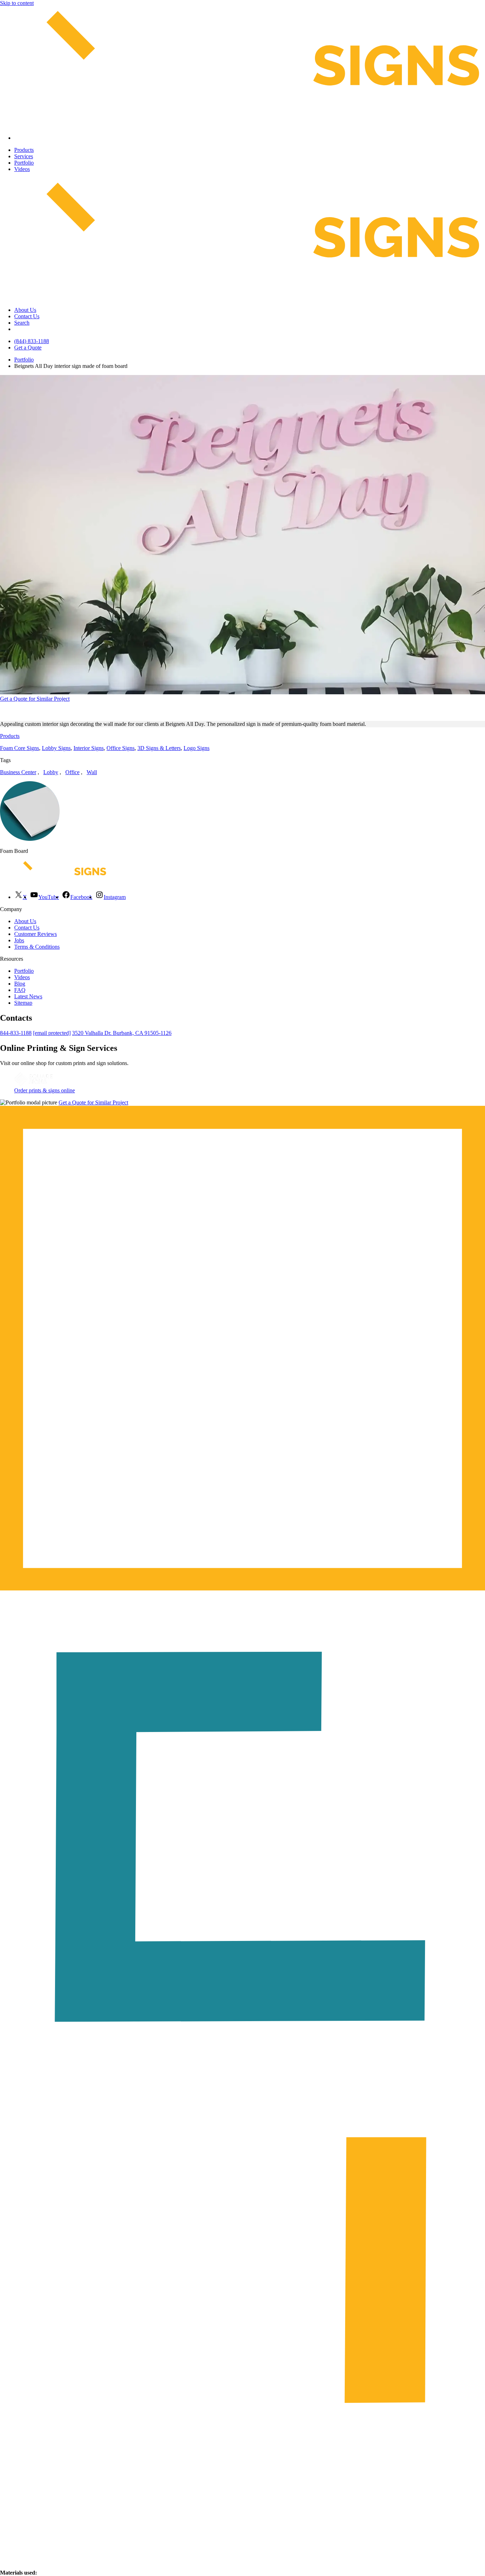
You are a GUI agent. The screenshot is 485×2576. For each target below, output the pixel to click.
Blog (20, 984)
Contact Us (27, 316)
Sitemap (23, 1003)
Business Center (18, 772)
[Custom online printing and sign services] (33, 1084)
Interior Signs (89, 748)
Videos (22, 169)
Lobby (51, 772)
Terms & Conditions (37, 947)
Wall (92, 772)
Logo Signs (197, 748)
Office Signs (121, 748)
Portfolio (24, 163)
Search (22, 323)
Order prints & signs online (45, 1090)
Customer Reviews (36, 934)
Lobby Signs (56, 748)
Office (72, 772)
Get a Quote (28, 347)
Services (24, 156)
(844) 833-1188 (32, 341)
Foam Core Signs (20, 748)
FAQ (20, 990)
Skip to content (17, 3)
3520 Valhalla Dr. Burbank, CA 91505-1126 (122, 1033)
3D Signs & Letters (159, 748)
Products (24, 150)
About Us (25, 310)
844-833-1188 (16, 1033)
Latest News (28, 996)
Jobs (19, 940)
